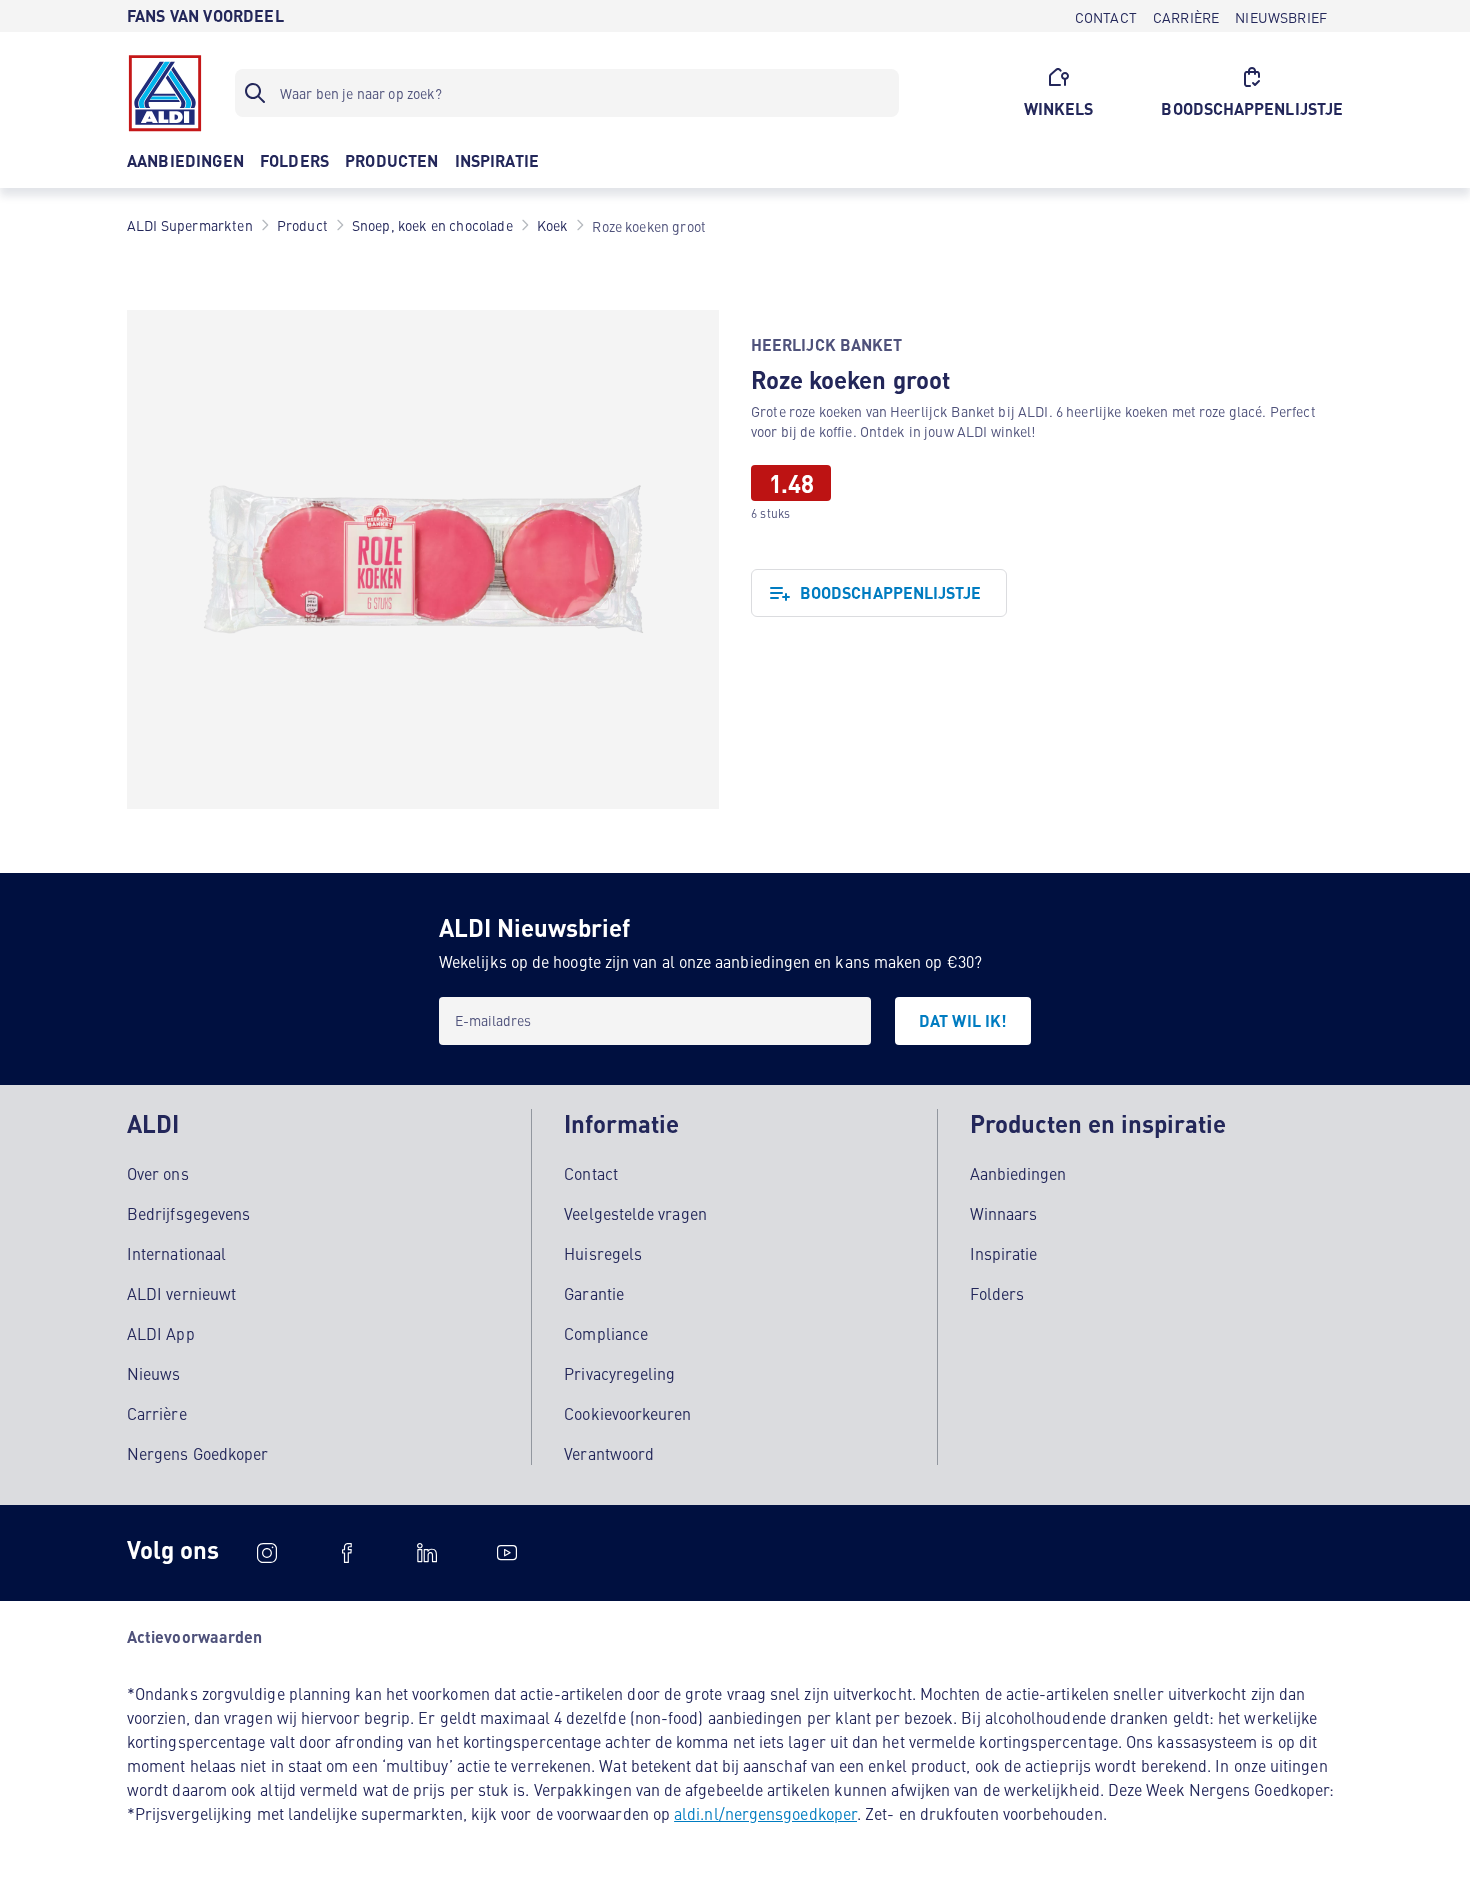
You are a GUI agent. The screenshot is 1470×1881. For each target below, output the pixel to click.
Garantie (594, 1293)
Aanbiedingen (1018, 1173)
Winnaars (1004, 1213)
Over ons (158, 1173)
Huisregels (603, 1253)
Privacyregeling (619, 1373)
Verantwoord (609, 1453)
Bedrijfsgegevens (188, 1213)
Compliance (606, 1333)
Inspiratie (1004, 1253)
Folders (997, 1293)
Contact (591, 1173)
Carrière (157, 1413)
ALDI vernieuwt (181, 1293)
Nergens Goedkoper (197, 1453)
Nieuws (153, 1373)
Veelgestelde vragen (635, 1213)
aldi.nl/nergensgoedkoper (765, 1813)
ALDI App (161, 1333)
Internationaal (176, 1253)
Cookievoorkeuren (627, 1413)
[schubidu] (347, 1553)
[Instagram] (267, 1553)
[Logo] (165, 93)
